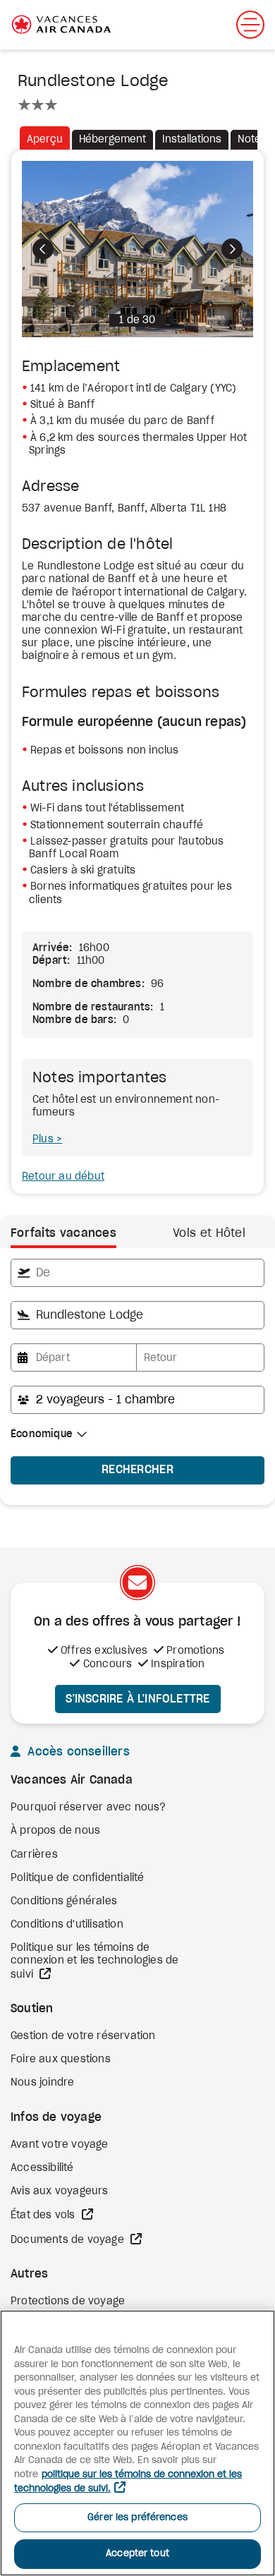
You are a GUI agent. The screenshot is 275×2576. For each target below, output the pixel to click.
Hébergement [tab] (112, 140)
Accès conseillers (77, 1752)
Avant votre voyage (60, 2145)
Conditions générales (64, 1901)
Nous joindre (42, 2083)
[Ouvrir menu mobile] (250, 25)
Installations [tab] (192, 140)
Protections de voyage (68, 2302)
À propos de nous (55, 1831)
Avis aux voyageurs (60, 2191)
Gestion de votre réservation (83, 2036)
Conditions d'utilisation (67, 1925)
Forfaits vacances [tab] (63, 1233)
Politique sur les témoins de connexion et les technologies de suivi (94, 1961)
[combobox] (137, 1273)
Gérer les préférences (137, 2518)
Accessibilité (42, 2168)
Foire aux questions (61, 2060)
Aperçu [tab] (45, 140)
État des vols (44, 2215)
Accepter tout (137, 2554)
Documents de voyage (69, 2240)
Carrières (34, 1855)
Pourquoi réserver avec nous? (88, 1808)
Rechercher (137, 1470)
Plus (44, 1139)
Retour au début (63, 1177)
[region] (137, 2443)
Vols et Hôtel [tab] (209, 1233)
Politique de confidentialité (78, 1878)
